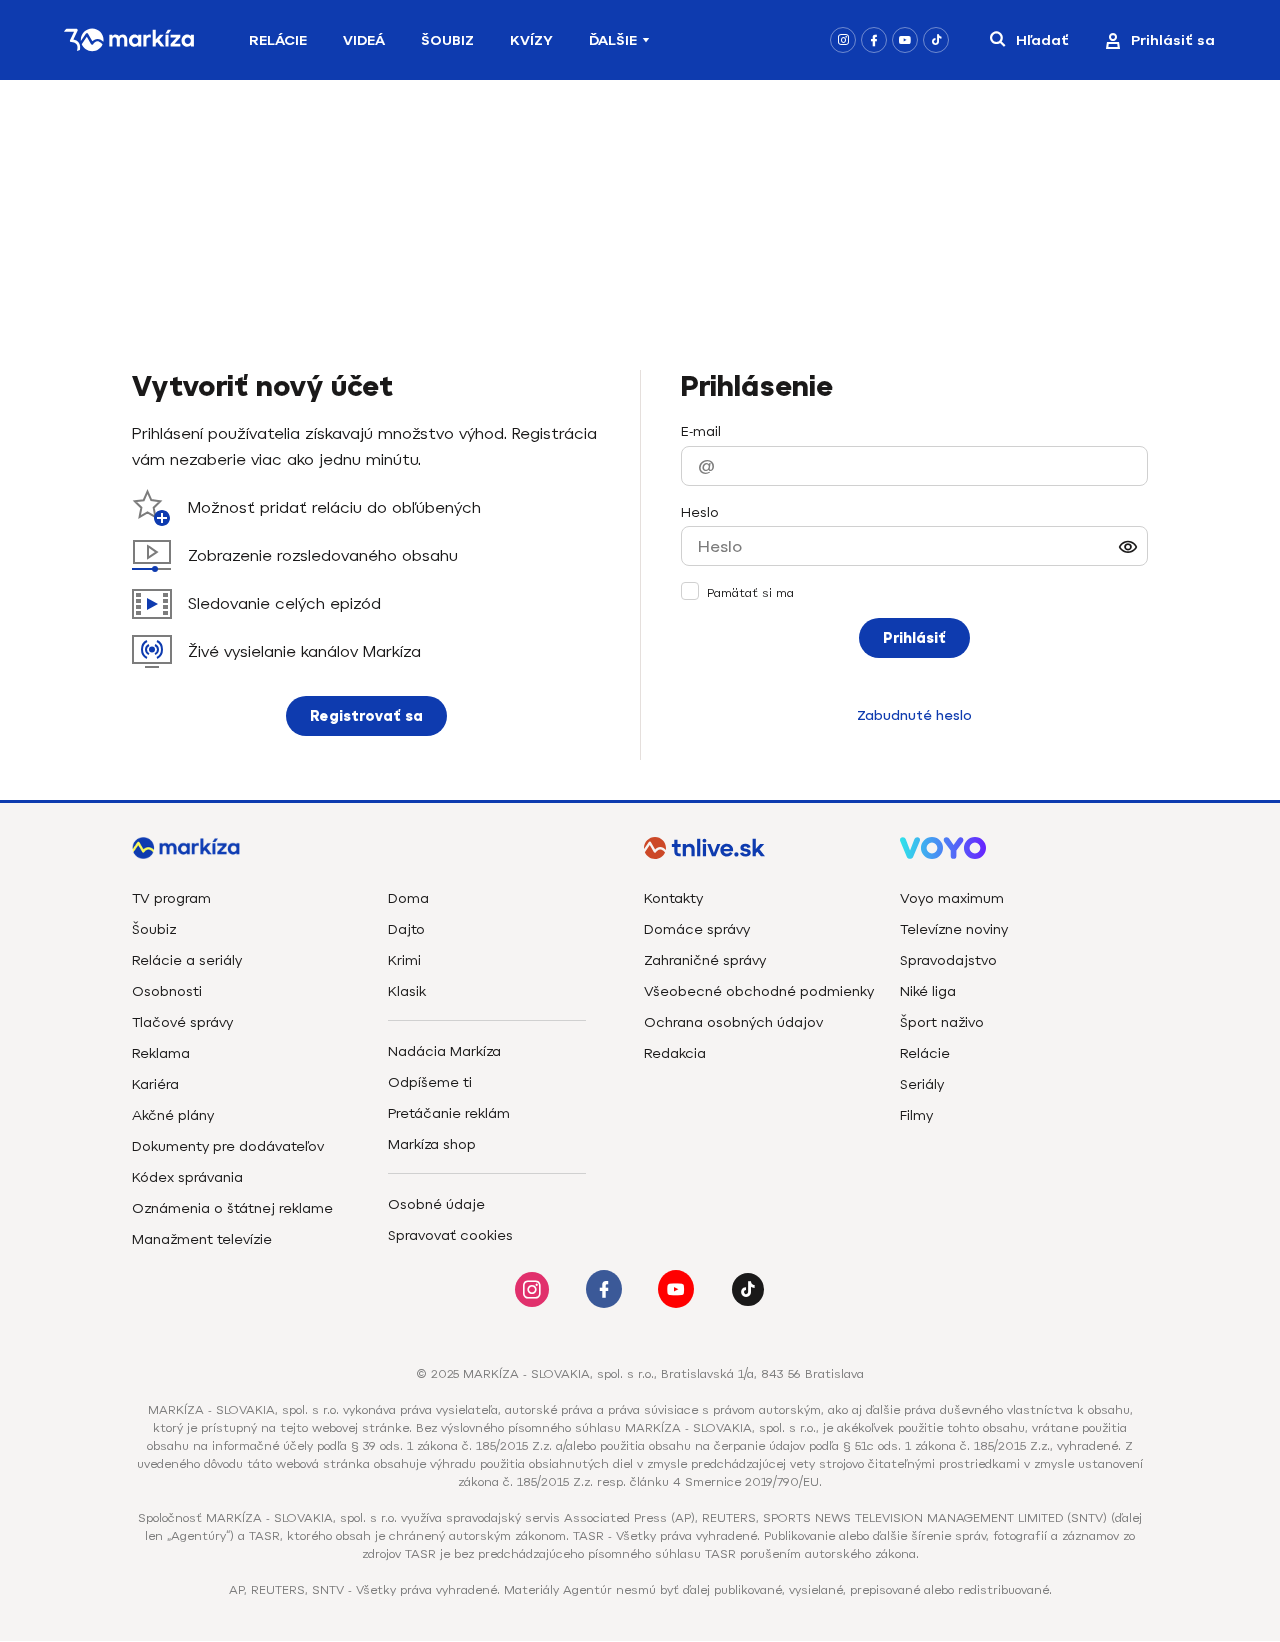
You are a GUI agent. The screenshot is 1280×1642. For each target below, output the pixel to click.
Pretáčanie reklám (449, 1113)
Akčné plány (173, 1115)
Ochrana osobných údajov (733, 1022)
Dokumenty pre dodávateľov (228, 1146)
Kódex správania (187, 1177)
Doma (408, 898)
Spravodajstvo (948, 960)
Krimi (404, 960)
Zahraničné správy (705, 960)
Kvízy (531, 40)
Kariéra (155, 1084)
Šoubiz (447, 40)
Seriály (922, 1084)
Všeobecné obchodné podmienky (759, 991)
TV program (171, 898)
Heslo (700, 512)
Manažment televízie (202, 1239)
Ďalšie (613, 40)
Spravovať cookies (450, 1235)
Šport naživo (942, 1022)
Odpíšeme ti (430, 1082)
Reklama (161, 1053)
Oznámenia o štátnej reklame (232, 1208)
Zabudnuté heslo (914, 715)
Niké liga (928, 991)
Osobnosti (167, 991)
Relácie (278, 40)
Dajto (406, 929)
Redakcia (675, 1053)
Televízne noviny (954, 929)
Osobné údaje (436, 1204)
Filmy (916, 1115)
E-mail (701, 431)
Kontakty (673, 898)
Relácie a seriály (187, 960)
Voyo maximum (952, 898)
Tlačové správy (182, 1022)
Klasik (407, 991)
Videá (364, 40)
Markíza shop (432, 1144)
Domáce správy (697, 929)
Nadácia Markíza (444, 1051)
